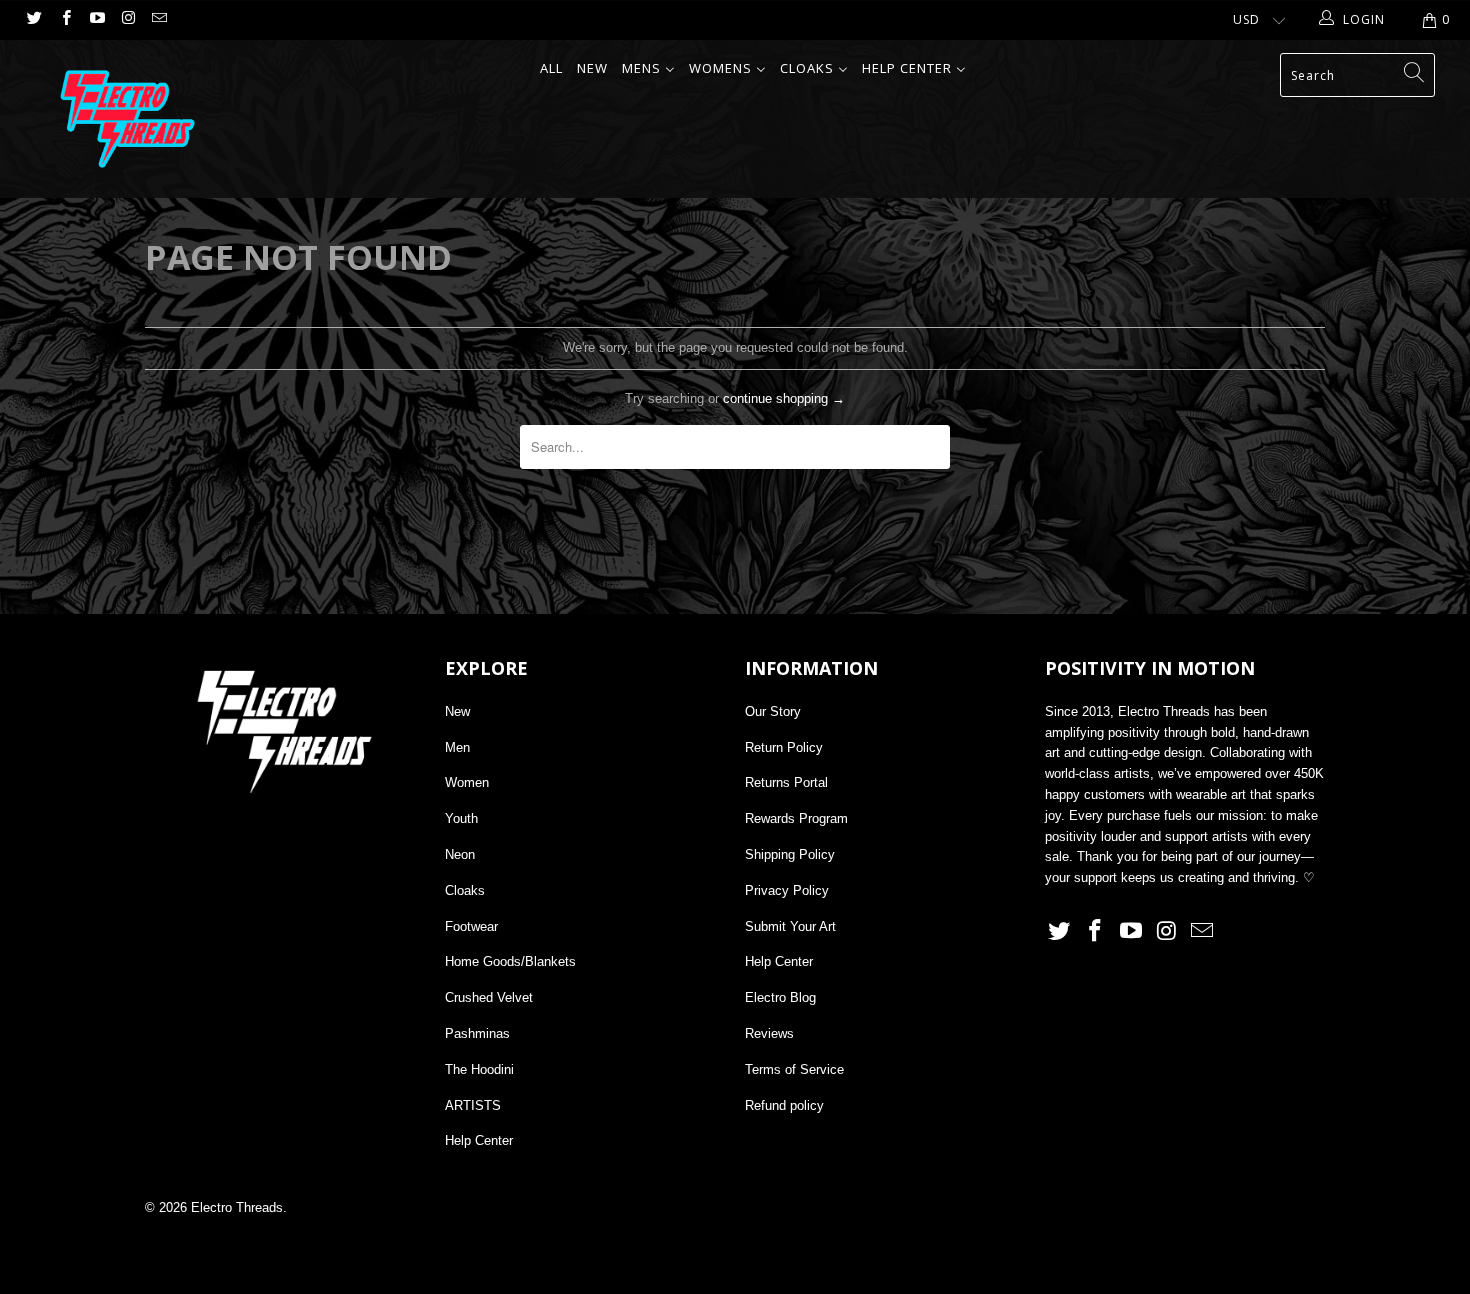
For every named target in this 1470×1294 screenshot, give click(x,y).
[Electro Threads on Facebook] (64, 20)
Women (467, 782)
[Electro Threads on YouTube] (96, 20)
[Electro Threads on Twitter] (33, 20)
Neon (460, 854)
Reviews (769, 1033)
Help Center (479, 1140)
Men (457, 747)
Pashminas (477, 1033)
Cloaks (465, 890)
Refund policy (784, 1105)
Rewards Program (796, 818)
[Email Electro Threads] (158, 20)
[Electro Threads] (127, 119)
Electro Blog (780, 997)
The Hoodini (479, 1069)
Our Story (773, 711)
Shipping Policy (790, 854)
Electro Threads (237, 1207)
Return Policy (784, 747)
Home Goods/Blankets (510, 961)
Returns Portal (786, 782)
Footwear (471, 926)
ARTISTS (473, 1105)
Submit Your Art (790, 926)
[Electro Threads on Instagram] (127, 20)
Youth (461, 818)
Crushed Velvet (489, 997)
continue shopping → (784, 398)
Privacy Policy (787, 890)
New (457, 711)
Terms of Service (794, 1069)
